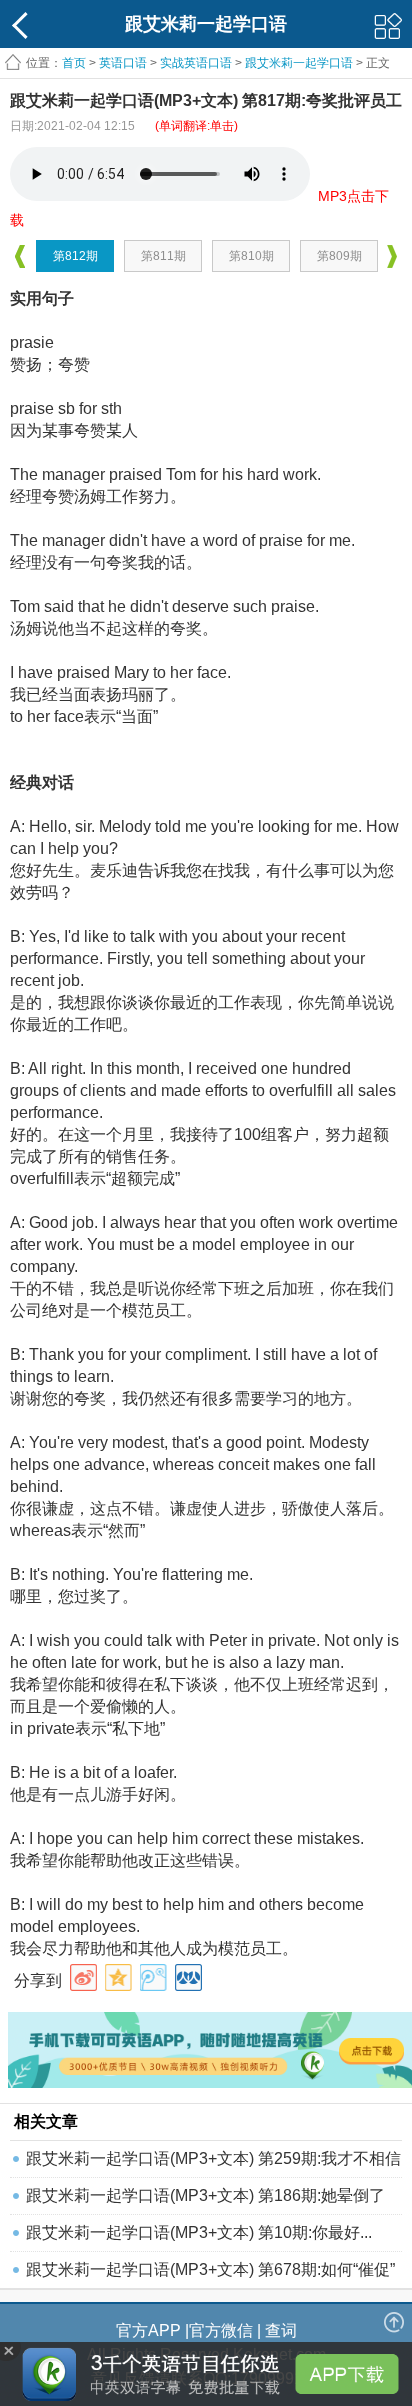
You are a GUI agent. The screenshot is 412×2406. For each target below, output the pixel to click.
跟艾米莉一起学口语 (299, 63)
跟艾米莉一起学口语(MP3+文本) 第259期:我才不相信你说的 (213, 2163)
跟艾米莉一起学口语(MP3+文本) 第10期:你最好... (199, 2232)
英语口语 (123, 63)
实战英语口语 (196, 63)
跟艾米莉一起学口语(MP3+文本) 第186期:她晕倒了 (205, 2195)
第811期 (163, 256)
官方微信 (221, 2330)
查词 (281, 2330)
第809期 (339, 256)
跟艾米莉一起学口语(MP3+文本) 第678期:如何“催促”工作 (210, 2274)
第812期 (75, 256)
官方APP (148, 2330)
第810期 (251, 256)
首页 (74, 63)
